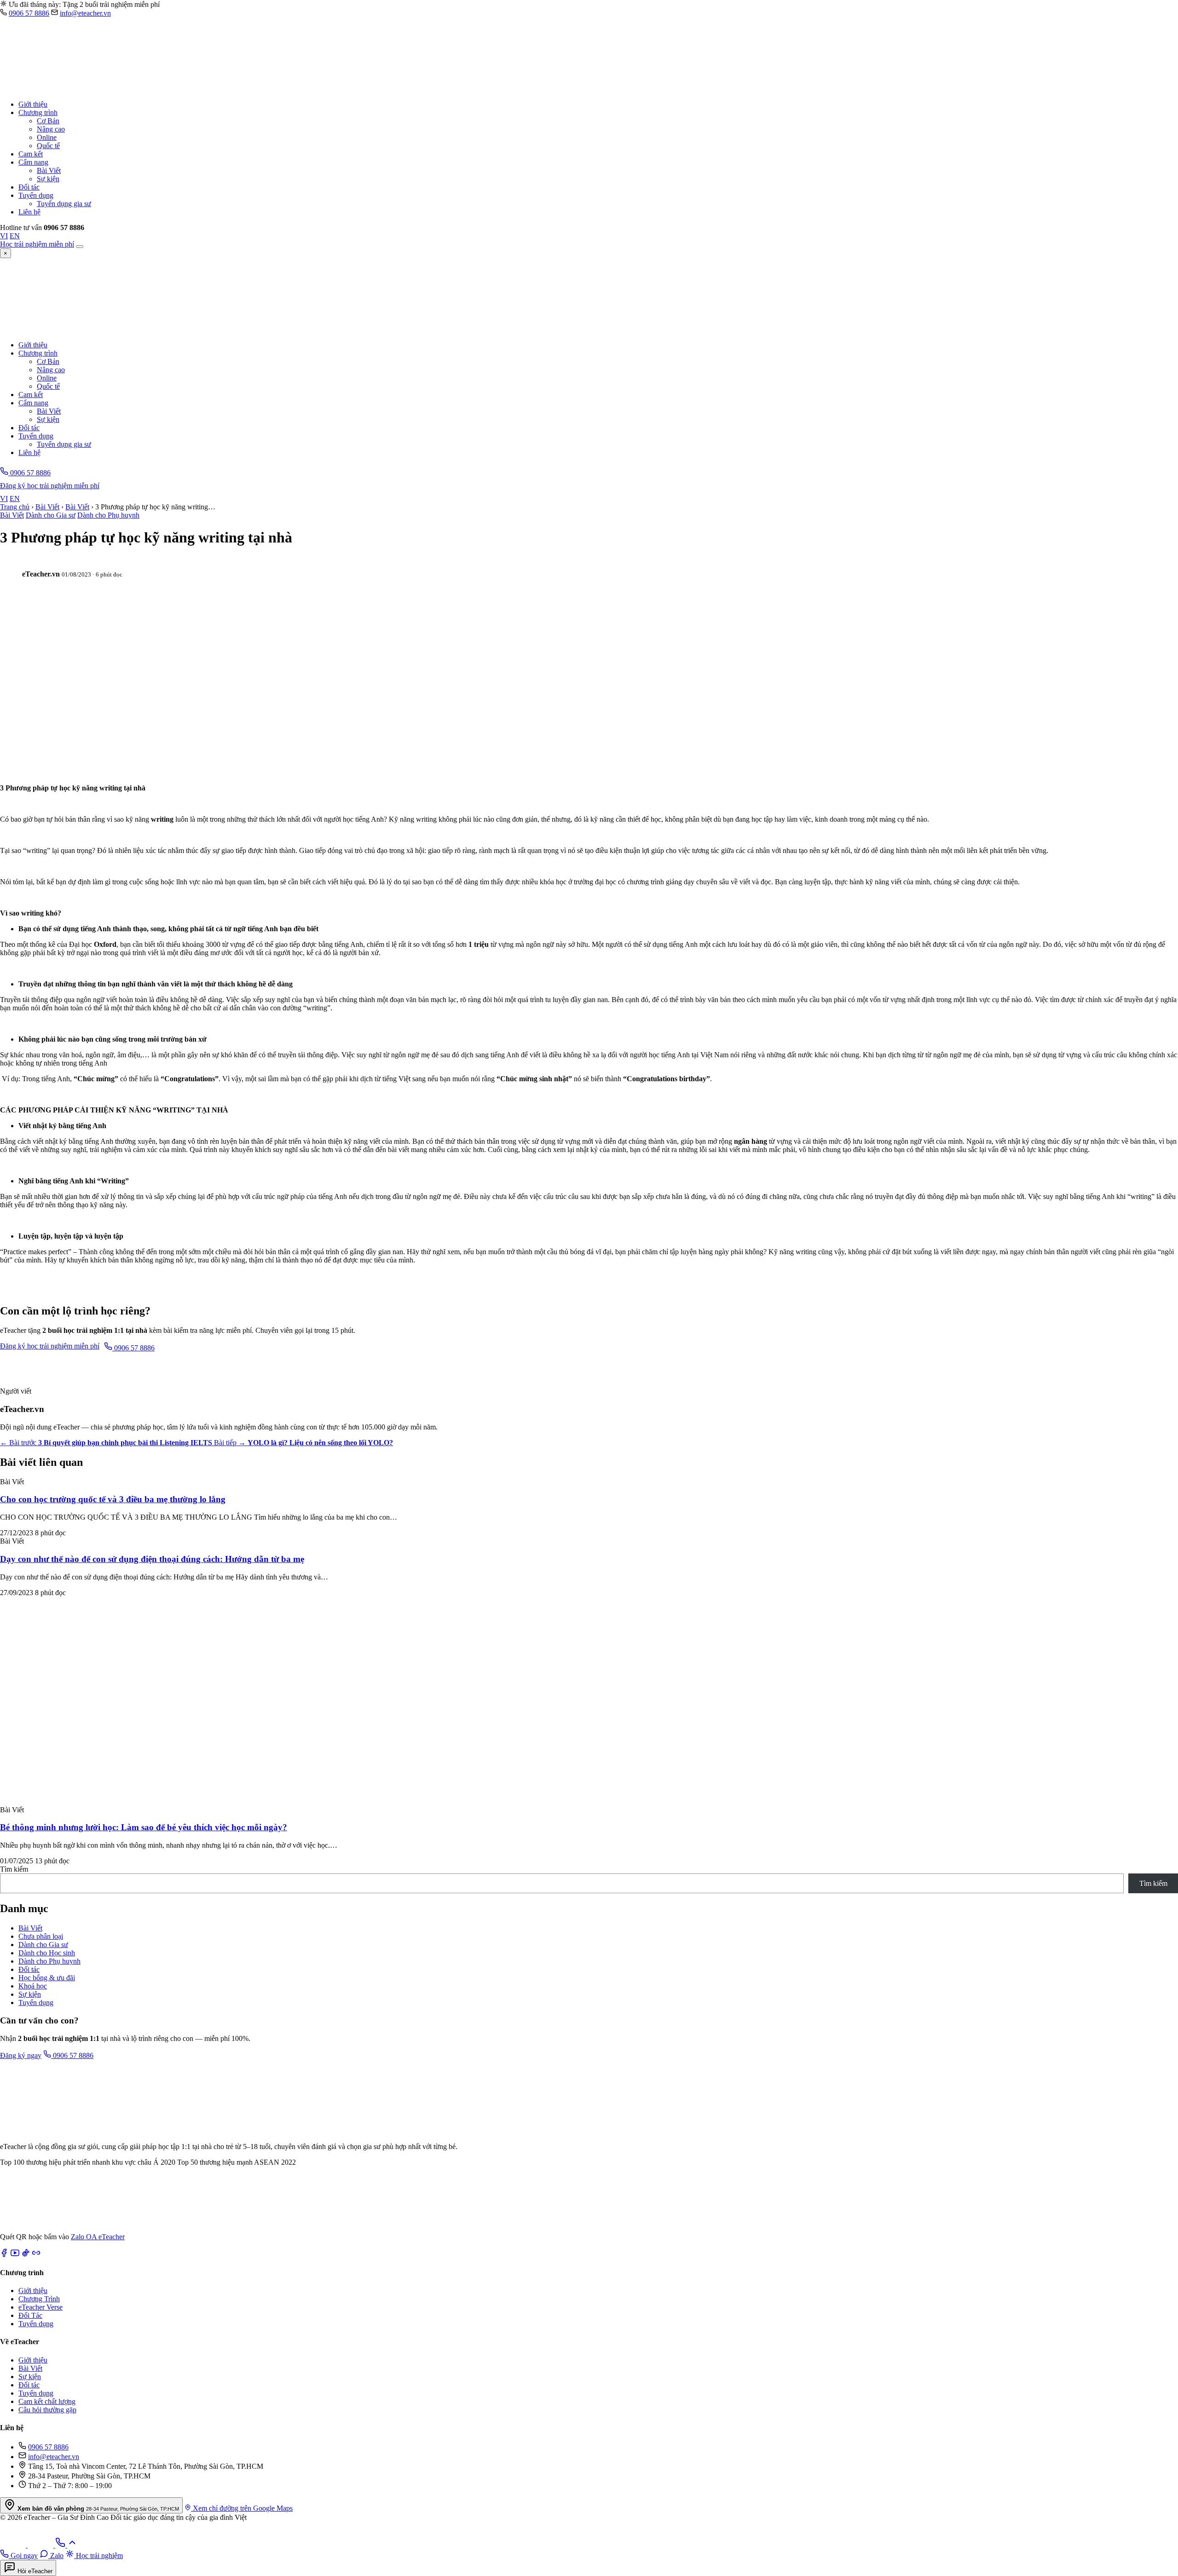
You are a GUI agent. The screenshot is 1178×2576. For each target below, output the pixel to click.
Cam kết (31, 154)
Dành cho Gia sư (51, 515)
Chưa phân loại (41, 1936)
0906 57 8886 (29, 13)
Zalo (56, 2556)
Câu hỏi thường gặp (47, 2410)
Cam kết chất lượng (47, 2401)
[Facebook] (4, 2255)
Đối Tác (30, 2315)
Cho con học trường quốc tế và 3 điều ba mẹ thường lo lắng (113, 1499)
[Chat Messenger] (41, 2545)
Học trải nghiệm (98, 2556)
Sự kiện (48, 179)
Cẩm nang (33, 162)
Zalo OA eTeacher (98, 2237)
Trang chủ (15, 507)
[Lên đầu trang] (72, 2545)
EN (15, 236)
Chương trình (38, 112)
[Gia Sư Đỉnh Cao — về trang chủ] (124, 89)
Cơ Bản (48, 121)
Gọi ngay (23, 2556)
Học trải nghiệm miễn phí (37, 244)
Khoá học (33, 1986)
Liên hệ (29, 212)
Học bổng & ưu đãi (47, 1978)
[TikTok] (26, 2255)
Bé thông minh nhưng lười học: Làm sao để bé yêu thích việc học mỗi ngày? (144, 1827)
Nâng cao (51, 129)
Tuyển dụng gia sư (64, 204)
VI (4, 236)
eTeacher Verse (40, 2307)
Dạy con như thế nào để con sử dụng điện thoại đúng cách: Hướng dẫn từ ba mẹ (152, 1559)
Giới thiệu (33, 104)
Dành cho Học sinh (47, 1953)
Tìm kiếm (14, 1869)
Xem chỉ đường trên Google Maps (242, 2508)
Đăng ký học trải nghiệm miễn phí (50, 486)
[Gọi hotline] (61, 2545)
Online (47, 137)
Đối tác (29, 187)
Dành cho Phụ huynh (108, 515)
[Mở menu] (80, 247)
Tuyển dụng (36, 195)
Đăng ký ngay (21, 2055)
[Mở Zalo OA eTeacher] (32, 2228)
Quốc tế (48, 146)
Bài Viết (49, 170)
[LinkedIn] (36, 2255)
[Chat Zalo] (14, 2545)
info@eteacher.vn (85, 13)
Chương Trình (39, 2299)
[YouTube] (15, 2255)
